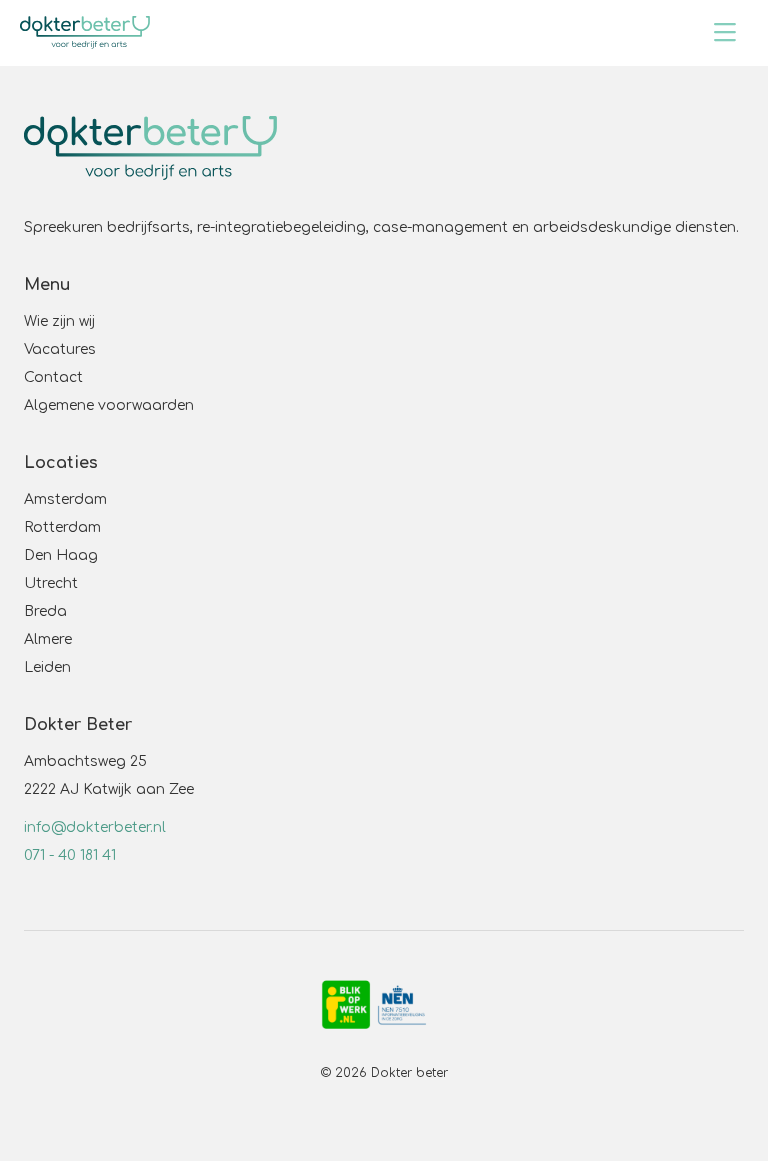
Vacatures (60, 349)
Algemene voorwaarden (109, 405)
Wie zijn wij (59, 321)
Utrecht (51, 583)
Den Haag (61, 555)
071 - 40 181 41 (70, 855)
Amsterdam (65, 499)
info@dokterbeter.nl (95, 827)
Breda (45, 611)
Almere (48, 639)
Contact (53, 377)
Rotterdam (62, 527)
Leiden (47, 667)
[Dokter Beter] (85, 32)
